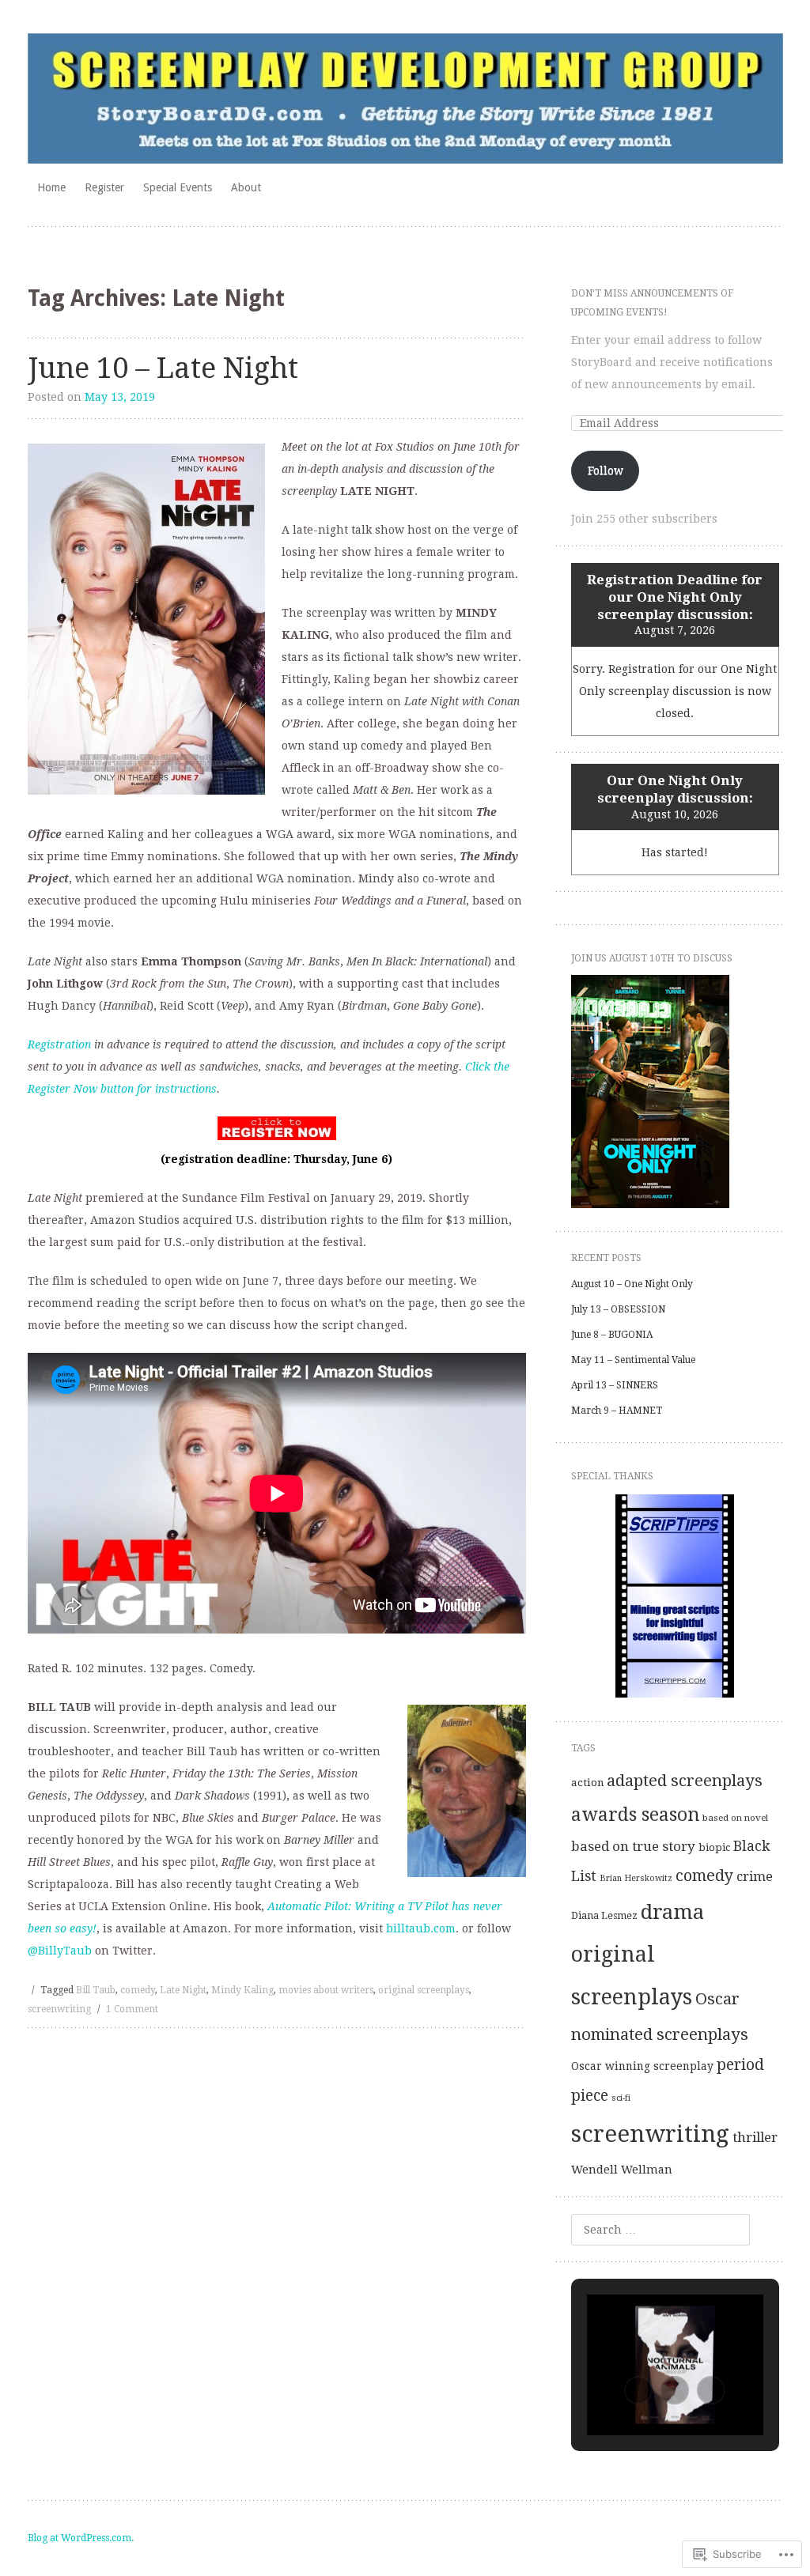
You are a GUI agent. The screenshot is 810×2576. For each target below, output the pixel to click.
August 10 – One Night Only (632, 1284)
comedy (138, 1990)
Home (51, 187)
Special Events (178, 187)
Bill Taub (96, 1990)
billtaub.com (421, 1928)
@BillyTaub (60, 1951)
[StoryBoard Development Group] (405, 98)
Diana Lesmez (604, 1916)
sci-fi (621, 2098)
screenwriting (59, 2009)
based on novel (735, 1818)
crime (755, 1876)
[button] (638, 2390)
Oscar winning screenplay (642, 2066)
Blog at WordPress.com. (81, 2538)
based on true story (633, 1846)
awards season (635, 1815)
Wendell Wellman (622, 2169)
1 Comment (132, 2009)
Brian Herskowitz (636, 1878)
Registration (59, 1044)
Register (104, 187)
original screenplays (424, 1990)
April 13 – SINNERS (615, 1385)
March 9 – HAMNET (617, 1411)
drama (672, 1912)
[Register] (277, 1128)
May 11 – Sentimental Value (633, 1360)
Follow (606, 470)
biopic (714, 1847)
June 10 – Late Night (163, 368)
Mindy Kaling (242, 1990)
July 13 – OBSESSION (618, 1309)
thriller (755, 2137)
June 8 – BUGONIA (612, 1335)
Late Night (183, 1990)
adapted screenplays (685, 1781)
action (587, 1783)
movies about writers (326, 1990)
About (246, 187)
